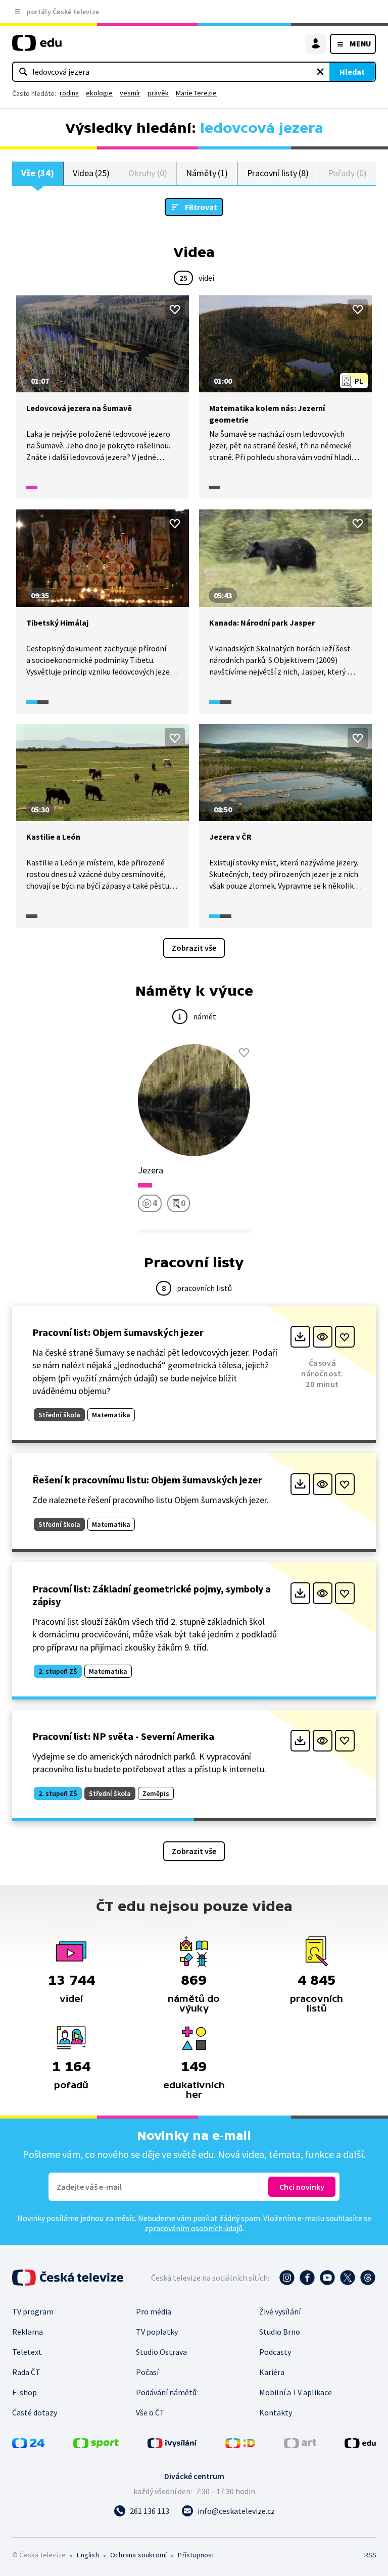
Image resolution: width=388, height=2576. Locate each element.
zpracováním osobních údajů (193, 2228)
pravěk (158, 93)
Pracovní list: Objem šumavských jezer (118, 1332)
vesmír (130, 93)
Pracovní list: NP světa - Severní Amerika (123, 1736)
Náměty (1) (207, 173)
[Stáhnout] (300, 1337)
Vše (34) (37, 173)
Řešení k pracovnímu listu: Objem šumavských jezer (147, 1480)
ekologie (99, 93)
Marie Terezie (196, 93)
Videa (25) (91, 173)
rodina (69, 93)
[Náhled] (323, 1337)
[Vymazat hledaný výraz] (320, 72)
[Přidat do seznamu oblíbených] (175, 310)
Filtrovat (201, 207)
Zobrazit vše (194, 948)
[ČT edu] (37, 47)
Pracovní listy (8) (278, 173)
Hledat (352, 72)
